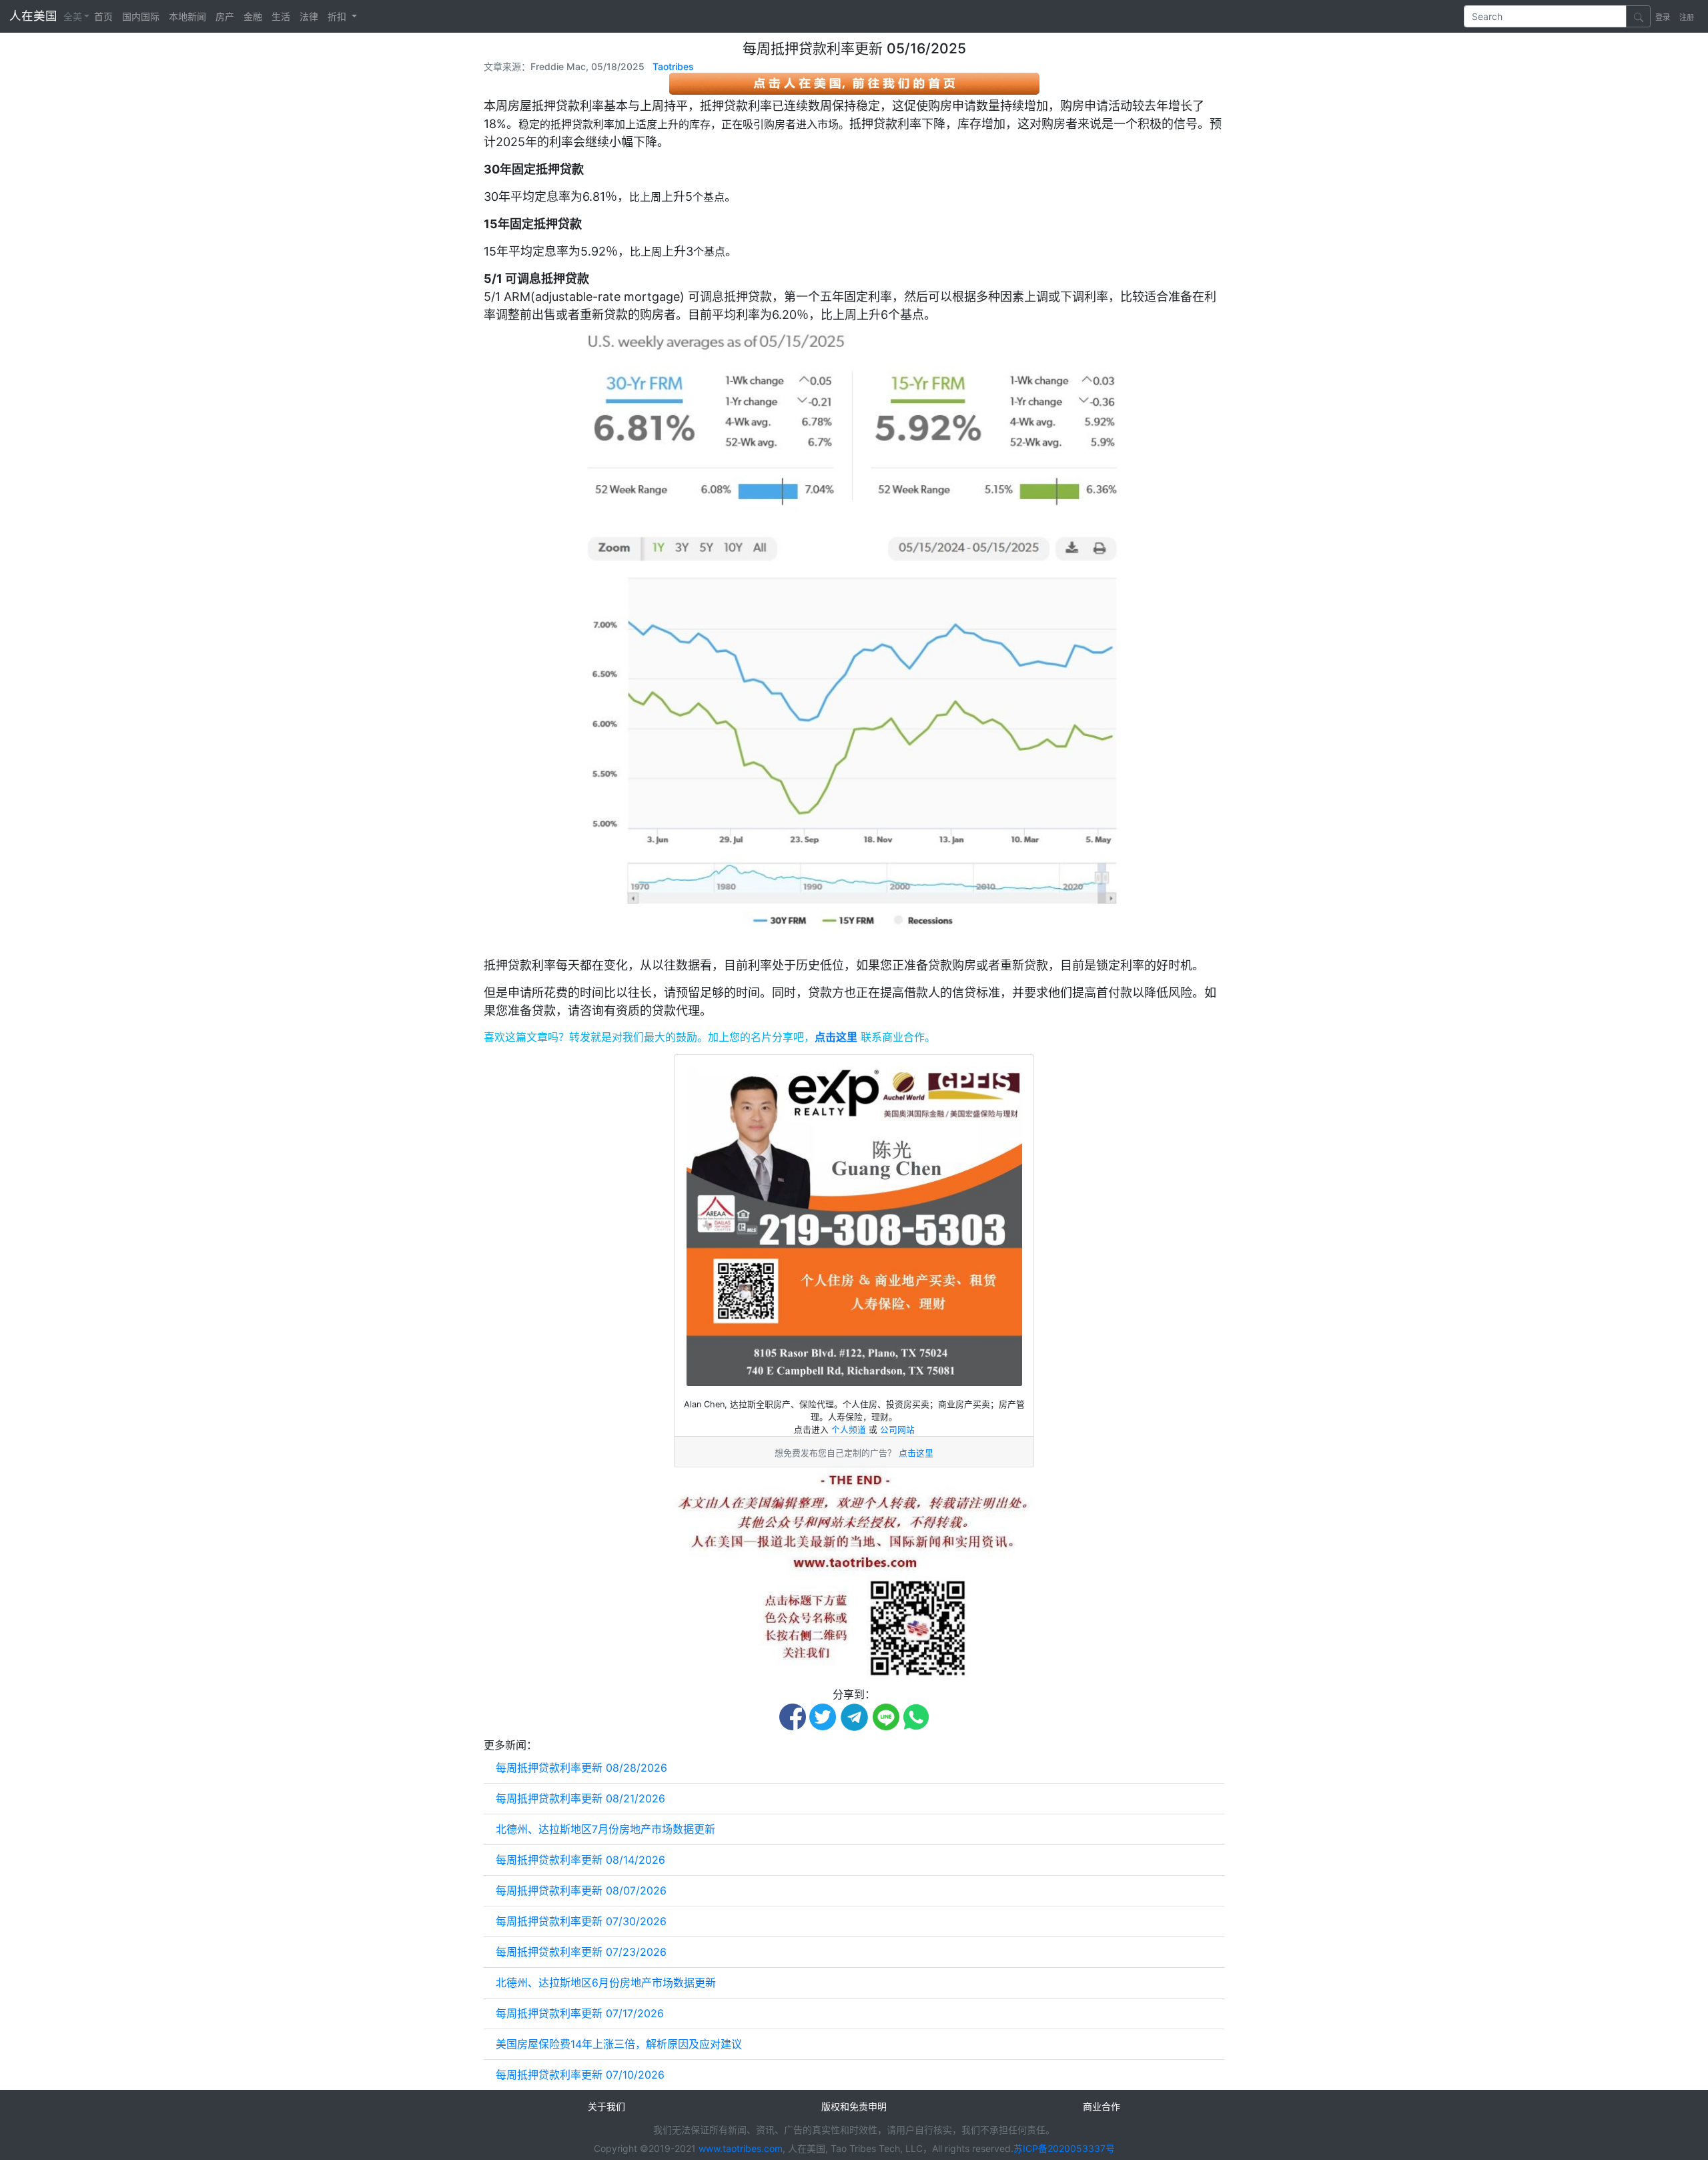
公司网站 (897, 1430)
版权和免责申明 (854, 2106)
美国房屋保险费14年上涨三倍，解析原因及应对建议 (619, 2044)
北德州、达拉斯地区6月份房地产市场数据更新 (606, 1983)
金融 (253, 16)
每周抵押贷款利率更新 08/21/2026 (580, 1798)
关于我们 (606, 2106)
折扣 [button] (338, 16)
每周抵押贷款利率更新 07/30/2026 (581, 1921)
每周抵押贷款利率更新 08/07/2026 (581, 1890)
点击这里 (836, 1037)
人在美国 (35, 16)
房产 (225, 16)
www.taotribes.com (741, 2148)
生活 (281, 16)
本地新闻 (187, 16)
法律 (309, 16)
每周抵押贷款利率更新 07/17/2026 (580, 2013)
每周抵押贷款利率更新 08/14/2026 (580, 1860)
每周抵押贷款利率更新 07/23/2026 (581, 1952)
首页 (103, 16)
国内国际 (141, 16)
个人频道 (850, 1430)
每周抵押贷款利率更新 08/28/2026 (581, 1768)
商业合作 (1102, 2106)
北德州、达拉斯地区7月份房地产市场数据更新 (605, 1829)
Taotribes (673, 66)
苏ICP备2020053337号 (1064, 2148)
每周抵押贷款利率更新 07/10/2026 (580, 2075)
